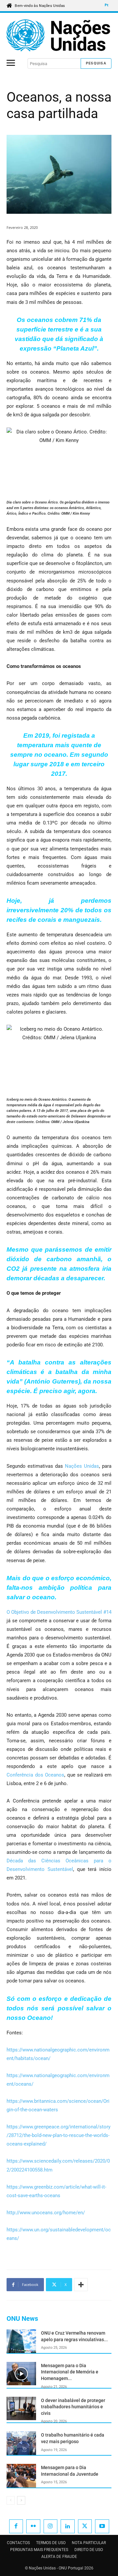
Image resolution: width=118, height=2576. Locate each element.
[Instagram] (51, 2527)
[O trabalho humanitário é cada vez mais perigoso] (21, 2443)
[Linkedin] (68, 2527)
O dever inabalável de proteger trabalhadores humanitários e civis (73, 2407)
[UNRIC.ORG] (59, 35)
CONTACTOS (18, 2543)
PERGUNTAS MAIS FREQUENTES (39, 2550)
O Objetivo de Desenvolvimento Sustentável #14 (59, 1612)
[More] (81, 2285)
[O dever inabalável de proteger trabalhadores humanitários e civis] (21, 2409)
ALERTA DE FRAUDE (59, 2557)
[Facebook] (16, 2527)
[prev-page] (11, 2500)
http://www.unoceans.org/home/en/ (46, 2213)
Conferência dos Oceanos (35, 1775)
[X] (85, 2527)
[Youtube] (102, 2527)
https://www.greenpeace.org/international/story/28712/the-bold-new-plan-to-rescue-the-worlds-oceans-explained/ (59, 2135)
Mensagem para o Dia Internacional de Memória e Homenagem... (70, 2372)
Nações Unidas (82, 1466)
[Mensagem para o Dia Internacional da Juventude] (21, 2476)
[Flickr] (33, 2527)
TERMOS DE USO (51, 2543)
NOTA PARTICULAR (89, 2543)
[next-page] (21, 2500)
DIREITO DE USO (89, 2550)
